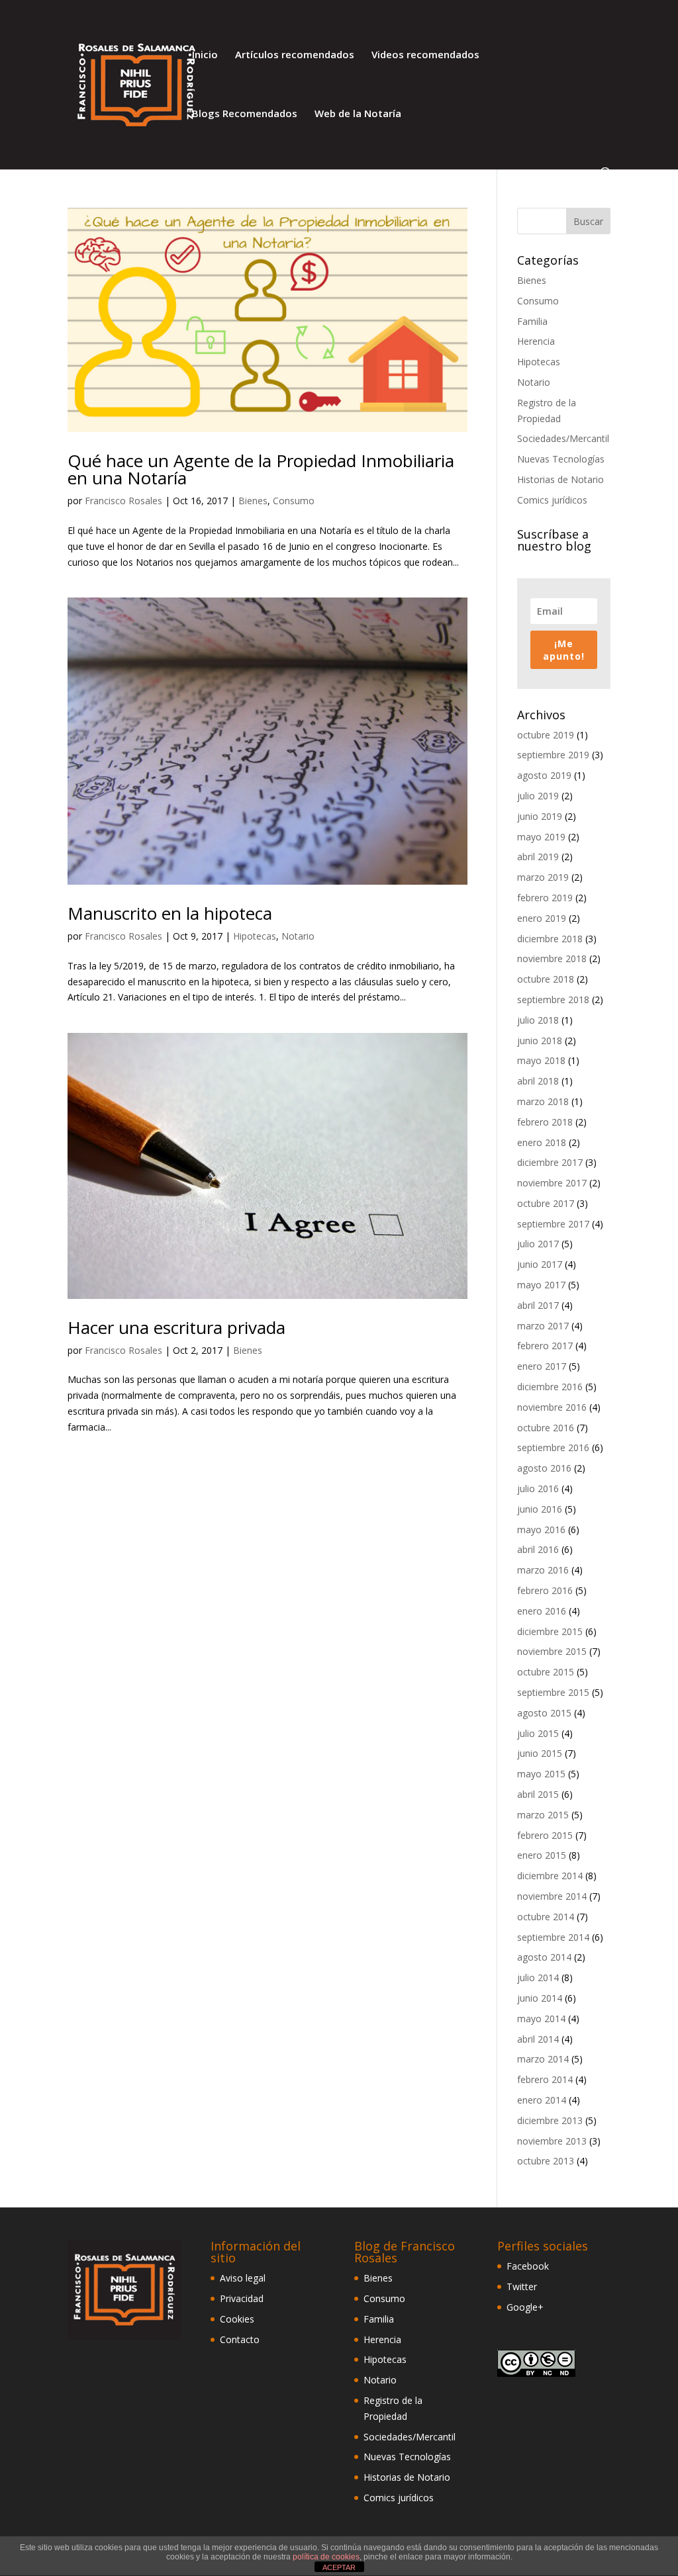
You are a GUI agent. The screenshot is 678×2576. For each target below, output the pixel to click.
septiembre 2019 (553, 755)
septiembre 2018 (553, 999)
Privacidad (242, 2298)
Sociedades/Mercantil (563, 438)
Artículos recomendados (295, 55)
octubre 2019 (546, 735)
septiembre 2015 (553, 1692)
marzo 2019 (543, 877)
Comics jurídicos (552, 500)
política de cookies (326, 2557)
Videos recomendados (425, 55)
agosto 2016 (544, 1468)
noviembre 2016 (552, 1407)
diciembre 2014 (550, 1876)
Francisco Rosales (123, 501)
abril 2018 (538, 1081)
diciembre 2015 (550, 1631)
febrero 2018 (545, 1122)
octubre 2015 (546, 1672)
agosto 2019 (544, 775)
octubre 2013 (546, 2161)
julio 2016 (538, 1488)
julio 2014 (538, 1977)
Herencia (536, 341)
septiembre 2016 (553, 1447)
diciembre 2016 (550, 1387)
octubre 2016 (546, 1428)
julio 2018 (538, 1020)
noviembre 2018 (552, 958)
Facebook (528, 2266)
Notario (298, 936)
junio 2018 (540, 1041)
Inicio (205, 55)
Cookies (237, 2319)
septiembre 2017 (553, 1224)
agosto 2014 (544, 1957)
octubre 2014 (546, 1917)
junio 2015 (540, 1753)
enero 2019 (542, 918)
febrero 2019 (545, 898)
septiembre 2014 (553, 1937)
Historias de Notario (560, 479)
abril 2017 (538, 1305)
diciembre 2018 (550, 939)
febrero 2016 (545, 1590)
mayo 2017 (541, 1285)
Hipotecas (255, 936)
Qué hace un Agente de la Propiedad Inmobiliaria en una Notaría (261, 469)
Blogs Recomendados (245, 114)
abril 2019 (538, 857)
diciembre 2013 (550, 2120)
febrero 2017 (545, 1346)
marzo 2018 (543, 1101)
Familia (532, 321)
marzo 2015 (543, 1815)
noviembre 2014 (552, 1896)
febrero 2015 (545, 1835)
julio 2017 (538, 1244)
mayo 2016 (541, 1530)
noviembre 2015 (552, 1651)
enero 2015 (542, 1855)
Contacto (240, 2339)
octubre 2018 (546, 979)
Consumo (294, 501)
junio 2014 (540, 1998)
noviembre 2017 (552, 1183)
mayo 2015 (541, 1774)
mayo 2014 (541, 2019)
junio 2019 (540, 816)
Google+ (525, 2307)
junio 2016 (540, 1509)
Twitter (522, 2287)
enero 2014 (542, 2100)
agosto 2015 (544, 1713)
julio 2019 (538, 796)
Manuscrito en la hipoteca (170, 913)
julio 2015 (538, 1733)
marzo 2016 (543, 1570)
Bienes (253, 501)
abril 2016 (538, 1549)
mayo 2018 (541, 1060)
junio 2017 (540, 1264)
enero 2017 (542, 1366)
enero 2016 (542, 1611)
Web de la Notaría (358, 114)
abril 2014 (538, 2039)
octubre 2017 (546, 1203)
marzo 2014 (543, 2059)
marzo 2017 (543, 1326)
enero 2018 (542, 1142)
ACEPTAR (339, 2567)
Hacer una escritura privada (176, 1327)
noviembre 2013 (552, 2141)
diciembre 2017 (550, 1162)
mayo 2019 (541, 837)
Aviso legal (243, 2278)
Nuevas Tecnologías (561, 459)
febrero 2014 (545, 2079)
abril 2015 (538, 1794)
